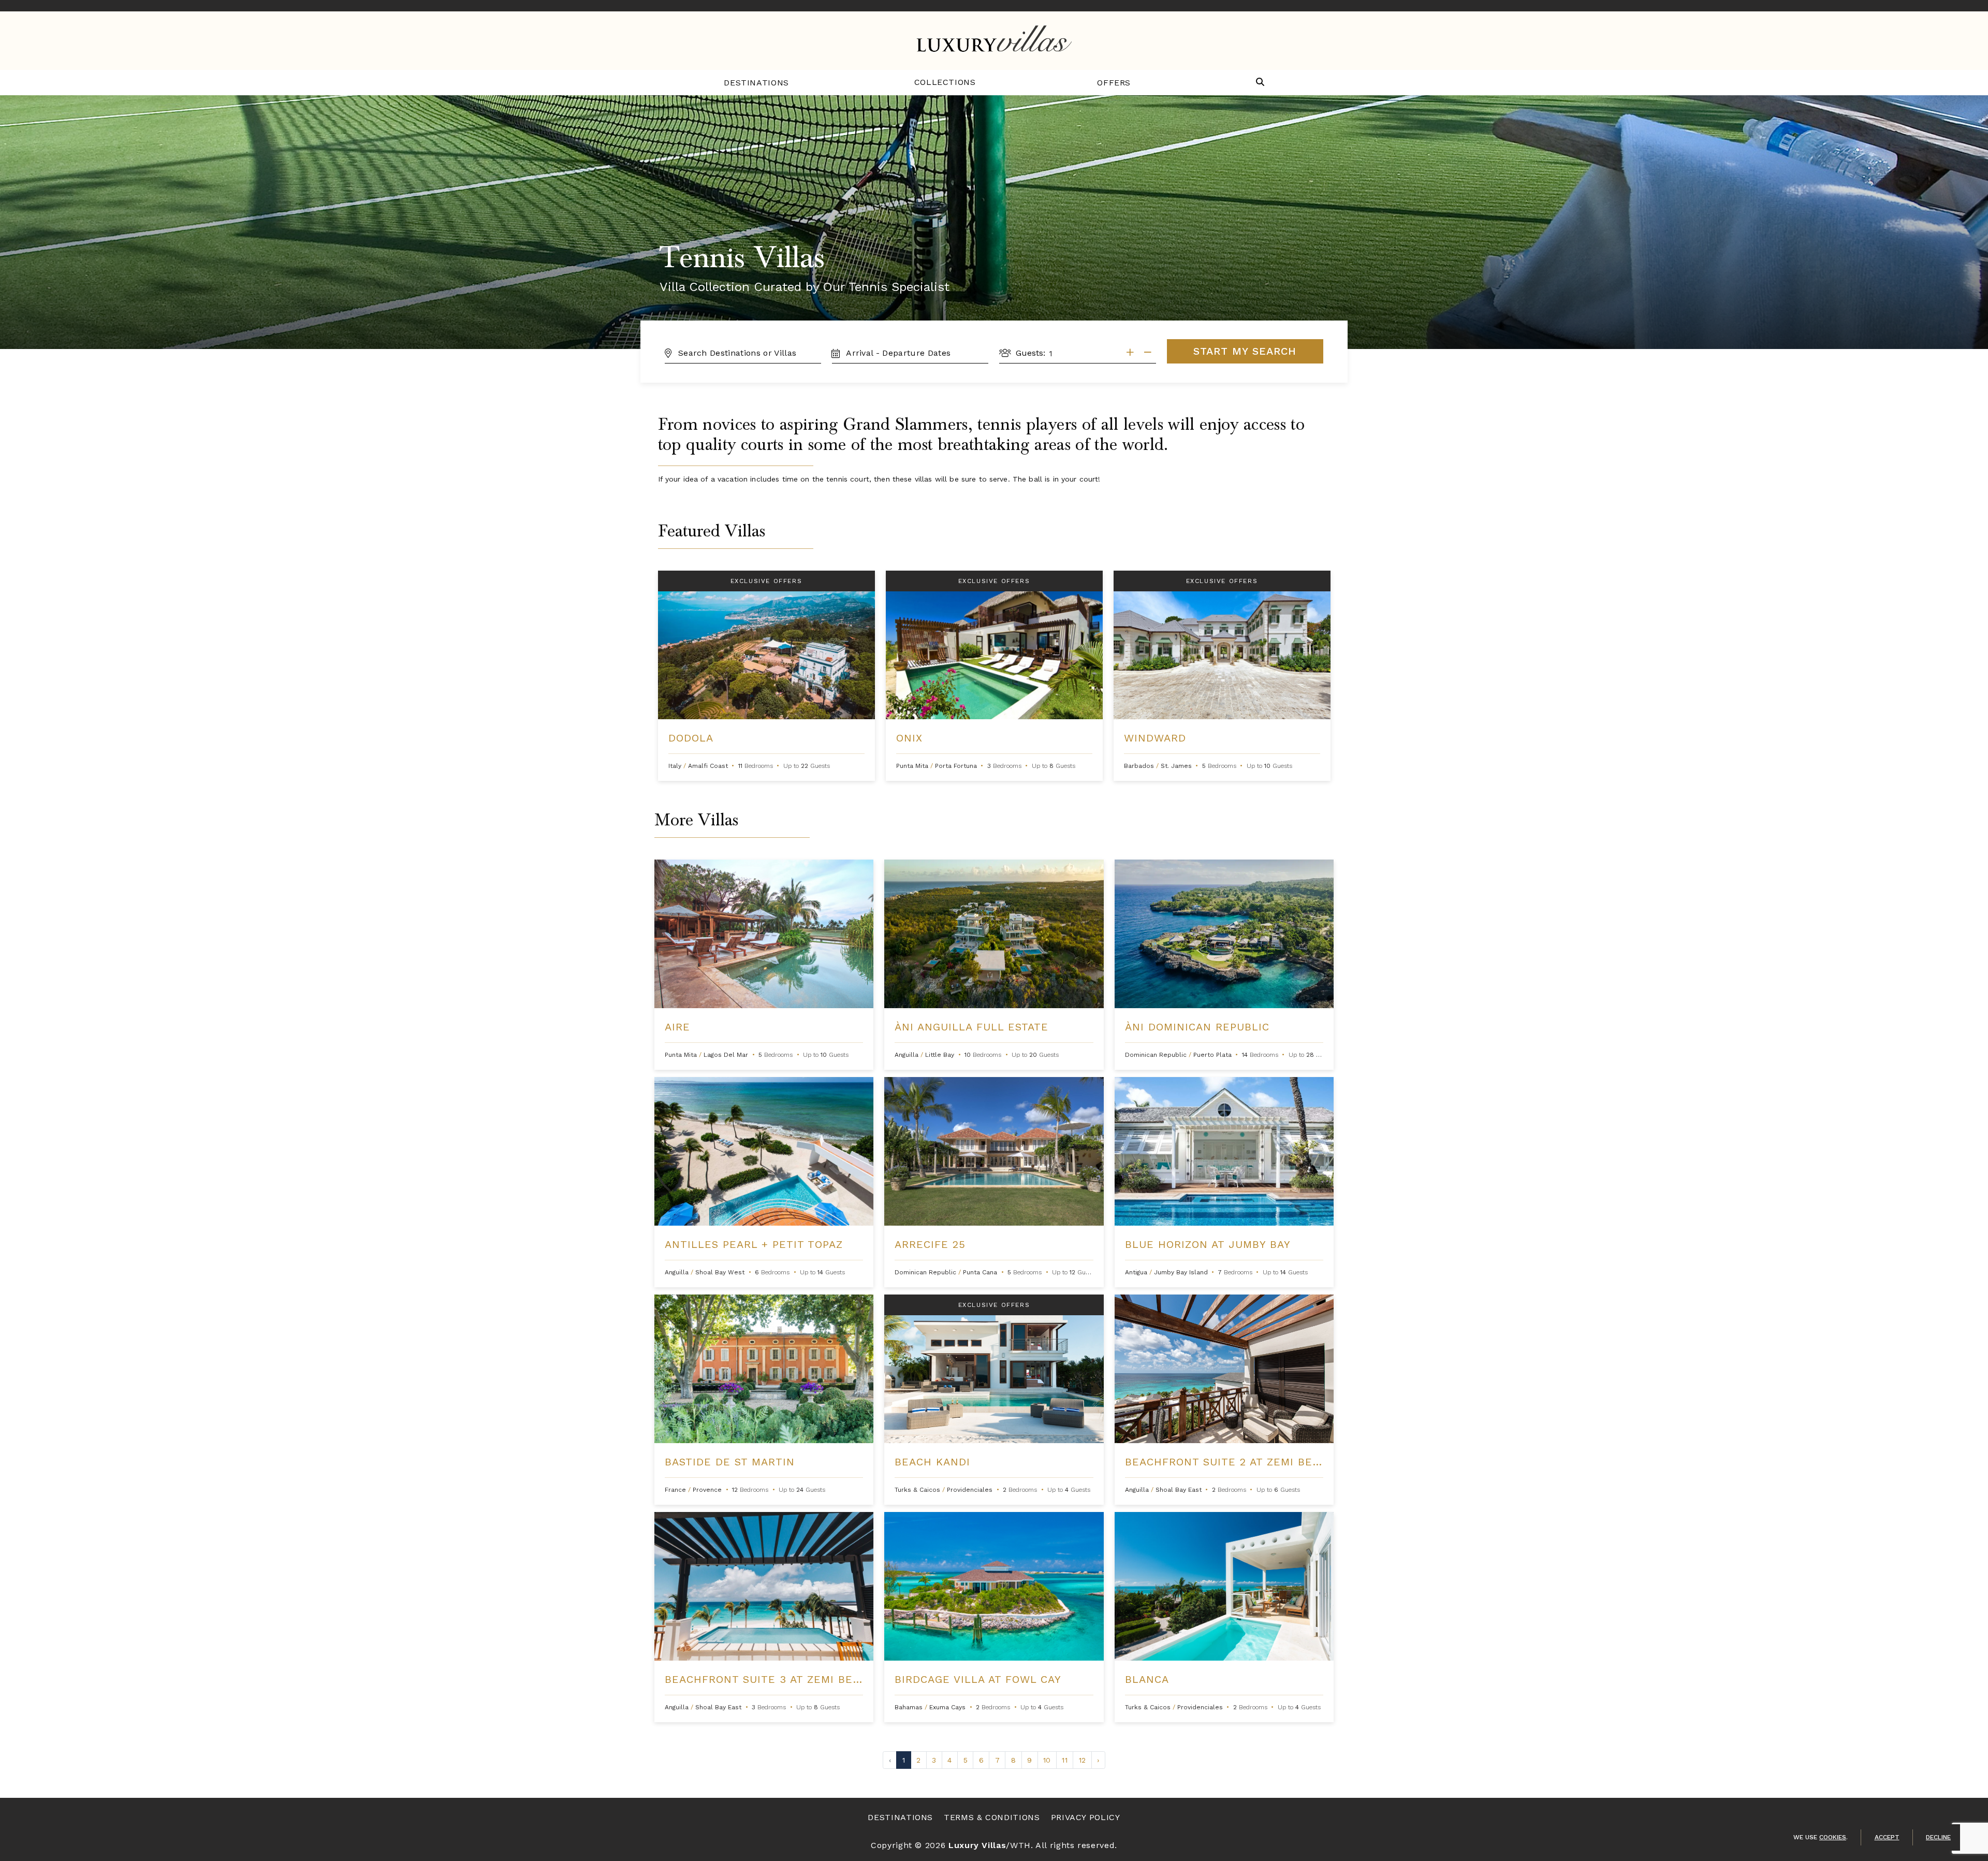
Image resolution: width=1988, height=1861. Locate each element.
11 (1064, 1760)
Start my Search (1245, 351)
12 (1082, 1760)
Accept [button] (1887, 1837)
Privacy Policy (1086, 1817)
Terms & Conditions (992, 1817)
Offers (1114, 83)
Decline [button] (1938, 1837)
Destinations (756, 83)
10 (1047, 1760)
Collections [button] (945, 82)
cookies (1833, 1837)
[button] (1260, 83)
